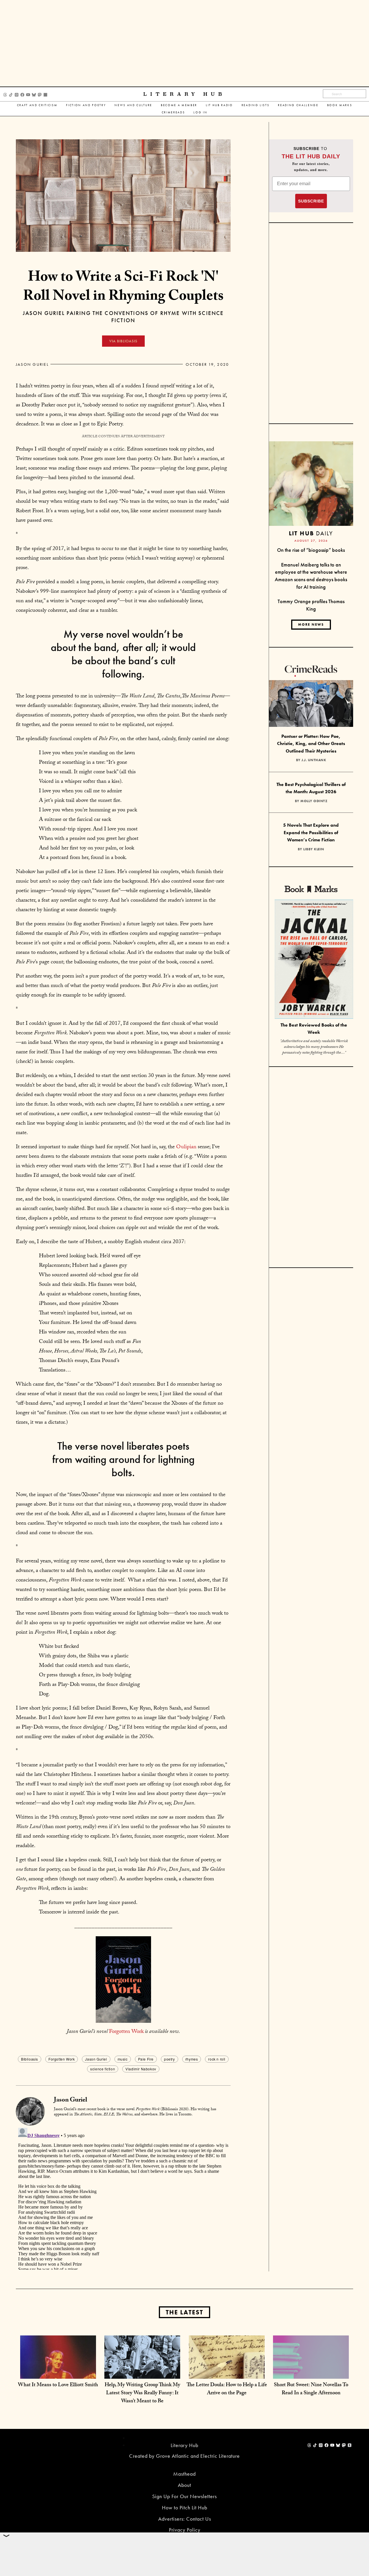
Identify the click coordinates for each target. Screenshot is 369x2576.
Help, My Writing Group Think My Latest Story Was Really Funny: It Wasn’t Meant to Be (142, 2394)
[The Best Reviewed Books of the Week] (314, 960)
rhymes (192, 2059)
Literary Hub (184, 94)
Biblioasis (30, 2059)
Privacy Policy (185, 2530)
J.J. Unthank (314, 760)
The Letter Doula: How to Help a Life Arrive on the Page (227, 2390)
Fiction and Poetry (86, 105)
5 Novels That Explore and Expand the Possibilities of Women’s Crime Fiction (311, 832)
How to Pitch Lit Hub (185, 2507)
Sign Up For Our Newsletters (184, 2496)
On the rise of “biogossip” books (311, 550)
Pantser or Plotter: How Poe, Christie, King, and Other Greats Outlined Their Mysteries (311, 744)
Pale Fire (146, 2059)
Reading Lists (256, 105)
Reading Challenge (298, 105)
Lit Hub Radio (219, 105)
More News (311, 624)
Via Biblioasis (123, 341)
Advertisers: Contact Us (185, 2519)
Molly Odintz (314, 801)
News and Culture (133, 105)
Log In (200, 112)
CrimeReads (173, 112)
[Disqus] (123, 2198)
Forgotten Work (126, 2032)
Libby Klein (314, 849)
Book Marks (340, 105)
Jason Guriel (32, 364)
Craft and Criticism (37, 105)
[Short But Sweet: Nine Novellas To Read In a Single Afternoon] (311, 2373)
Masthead (184, 2474)
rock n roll (217, 2059)
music (123, 2059)
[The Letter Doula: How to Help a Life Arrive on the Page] (227, 2373)
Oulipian (186, 1147)
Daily (311, 533)
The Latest (184, 2312)
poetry (170, 2059)
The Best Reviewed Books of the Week (314, 1029)
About (184, 2485)
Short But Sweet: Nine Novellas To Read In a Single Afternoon (311, 2390)
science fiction (103, 2069)
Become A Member (179, 105)
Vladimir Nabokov (141, 2069)
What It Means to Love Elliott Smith (58, 2385)
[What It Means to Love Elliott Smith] (58, 2373)
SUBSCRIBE (311, 201)
